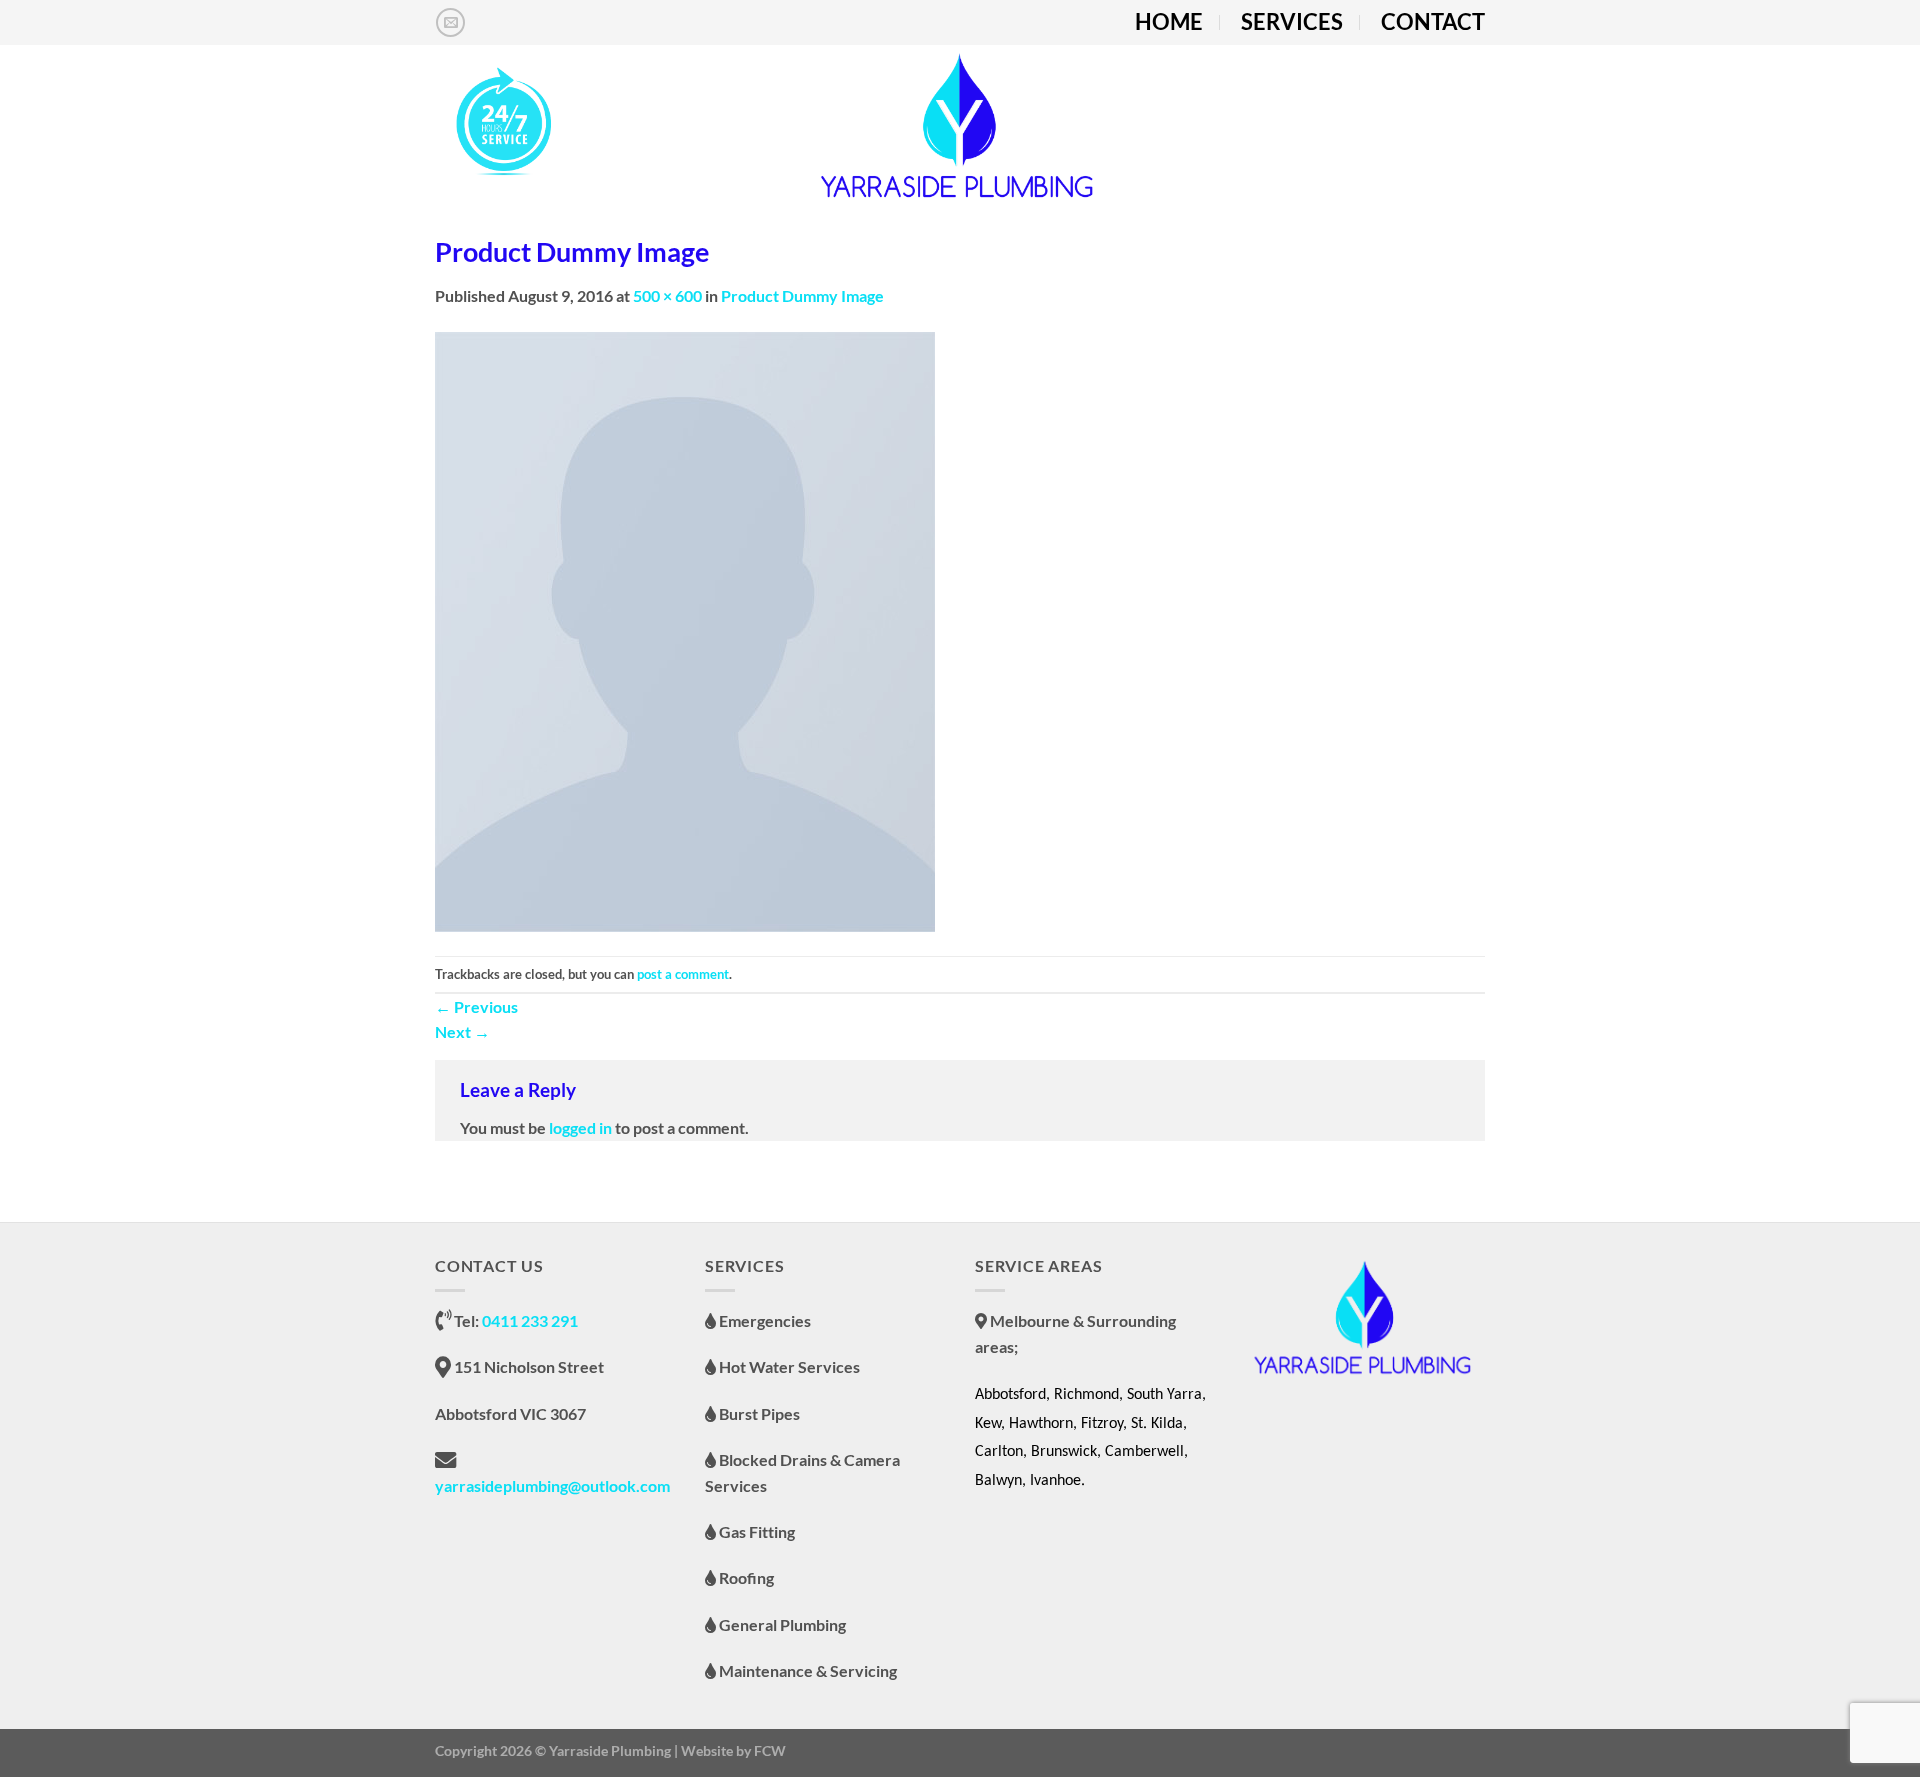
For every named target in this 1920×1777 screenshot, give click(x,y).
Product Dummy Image (802, 295)
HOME (1169, 22)
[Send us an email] (450, 22)
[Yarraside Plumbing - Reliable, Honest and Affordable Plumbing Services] (960, 124)
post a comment (683, 974)
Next (462, 1031)
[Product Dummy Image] (685, 629)
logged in (580, 1127)
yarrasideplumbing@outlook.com (552, 1485)
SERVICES (1292, 22)
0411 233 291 (530, 1320)
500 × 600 (667, 295)
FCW (770, 1750)
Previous (476, 1006)
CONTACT (1433, 22)
